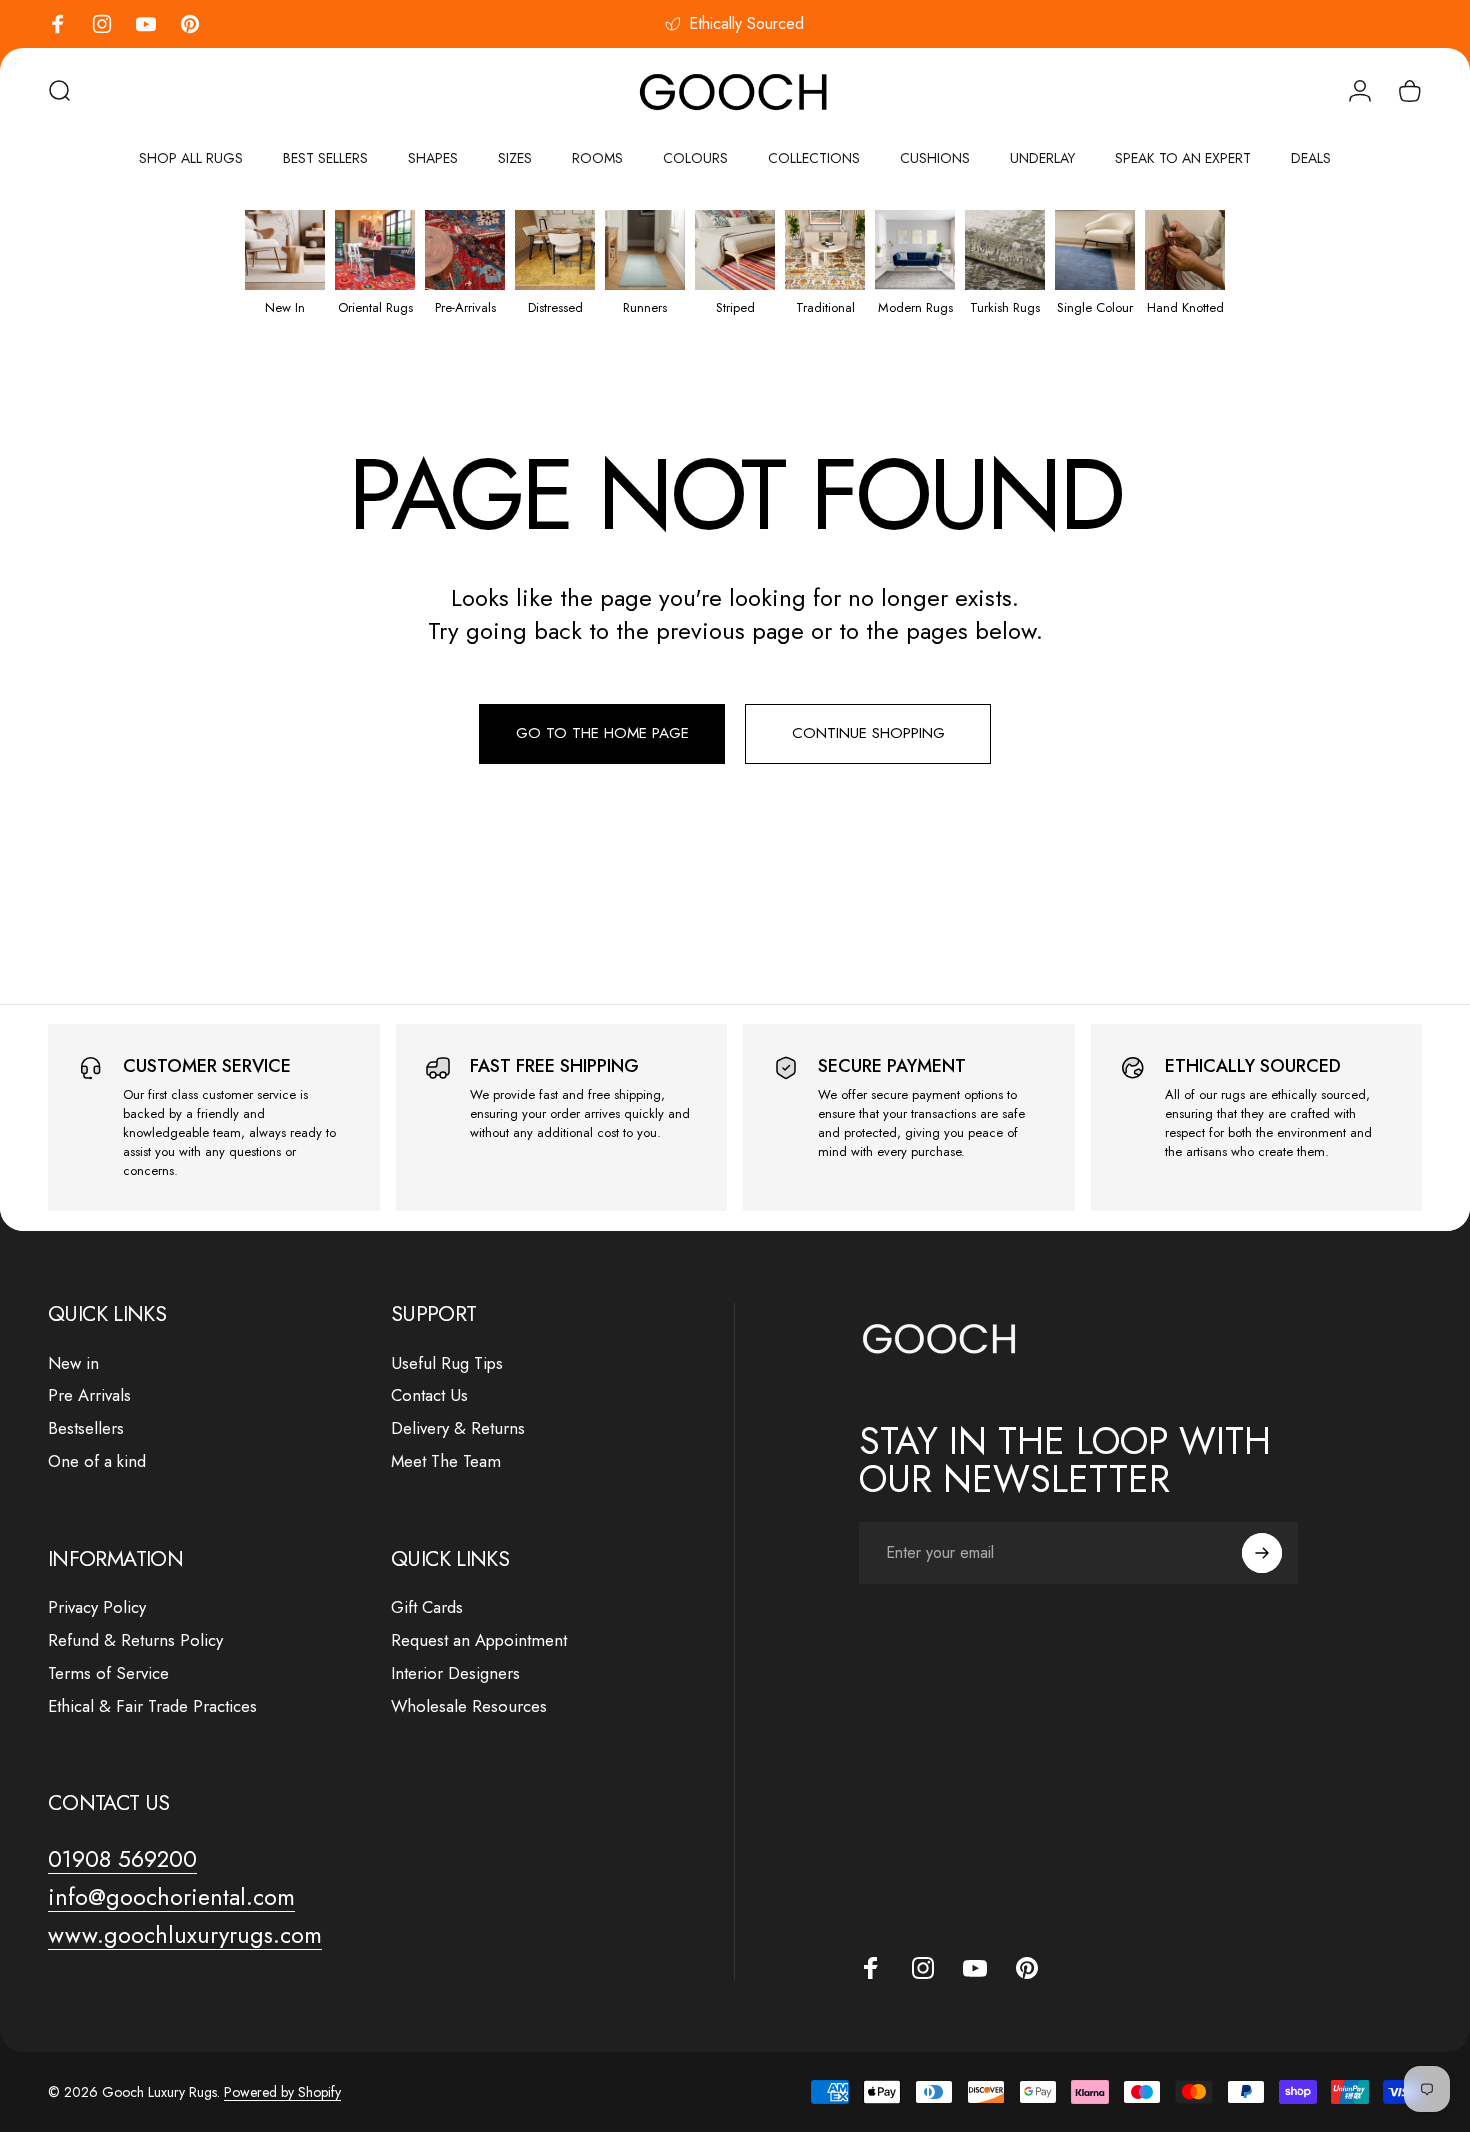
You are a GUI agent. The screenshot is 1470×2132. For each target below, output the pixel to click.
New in (73, 1363)
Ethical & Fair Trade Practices (152, 1706)
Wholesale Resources (469, 1706)
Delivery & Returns (458, 1428)
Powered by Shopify (282, 2092)
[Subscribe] (1262, 1553)
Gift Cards (427, 1607)
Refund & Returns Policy (135, 1640)
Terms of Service (108, 1673)
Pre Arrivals (89, 1395)
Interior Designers (455, 1673)
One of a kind (97, 1461)
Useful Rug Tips (447, 1363)
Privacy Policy (97, 1607)
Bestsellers (86, 1428)
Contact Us (429, 1395)
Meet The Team (446, 1461)
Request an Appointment (479, 1640)
